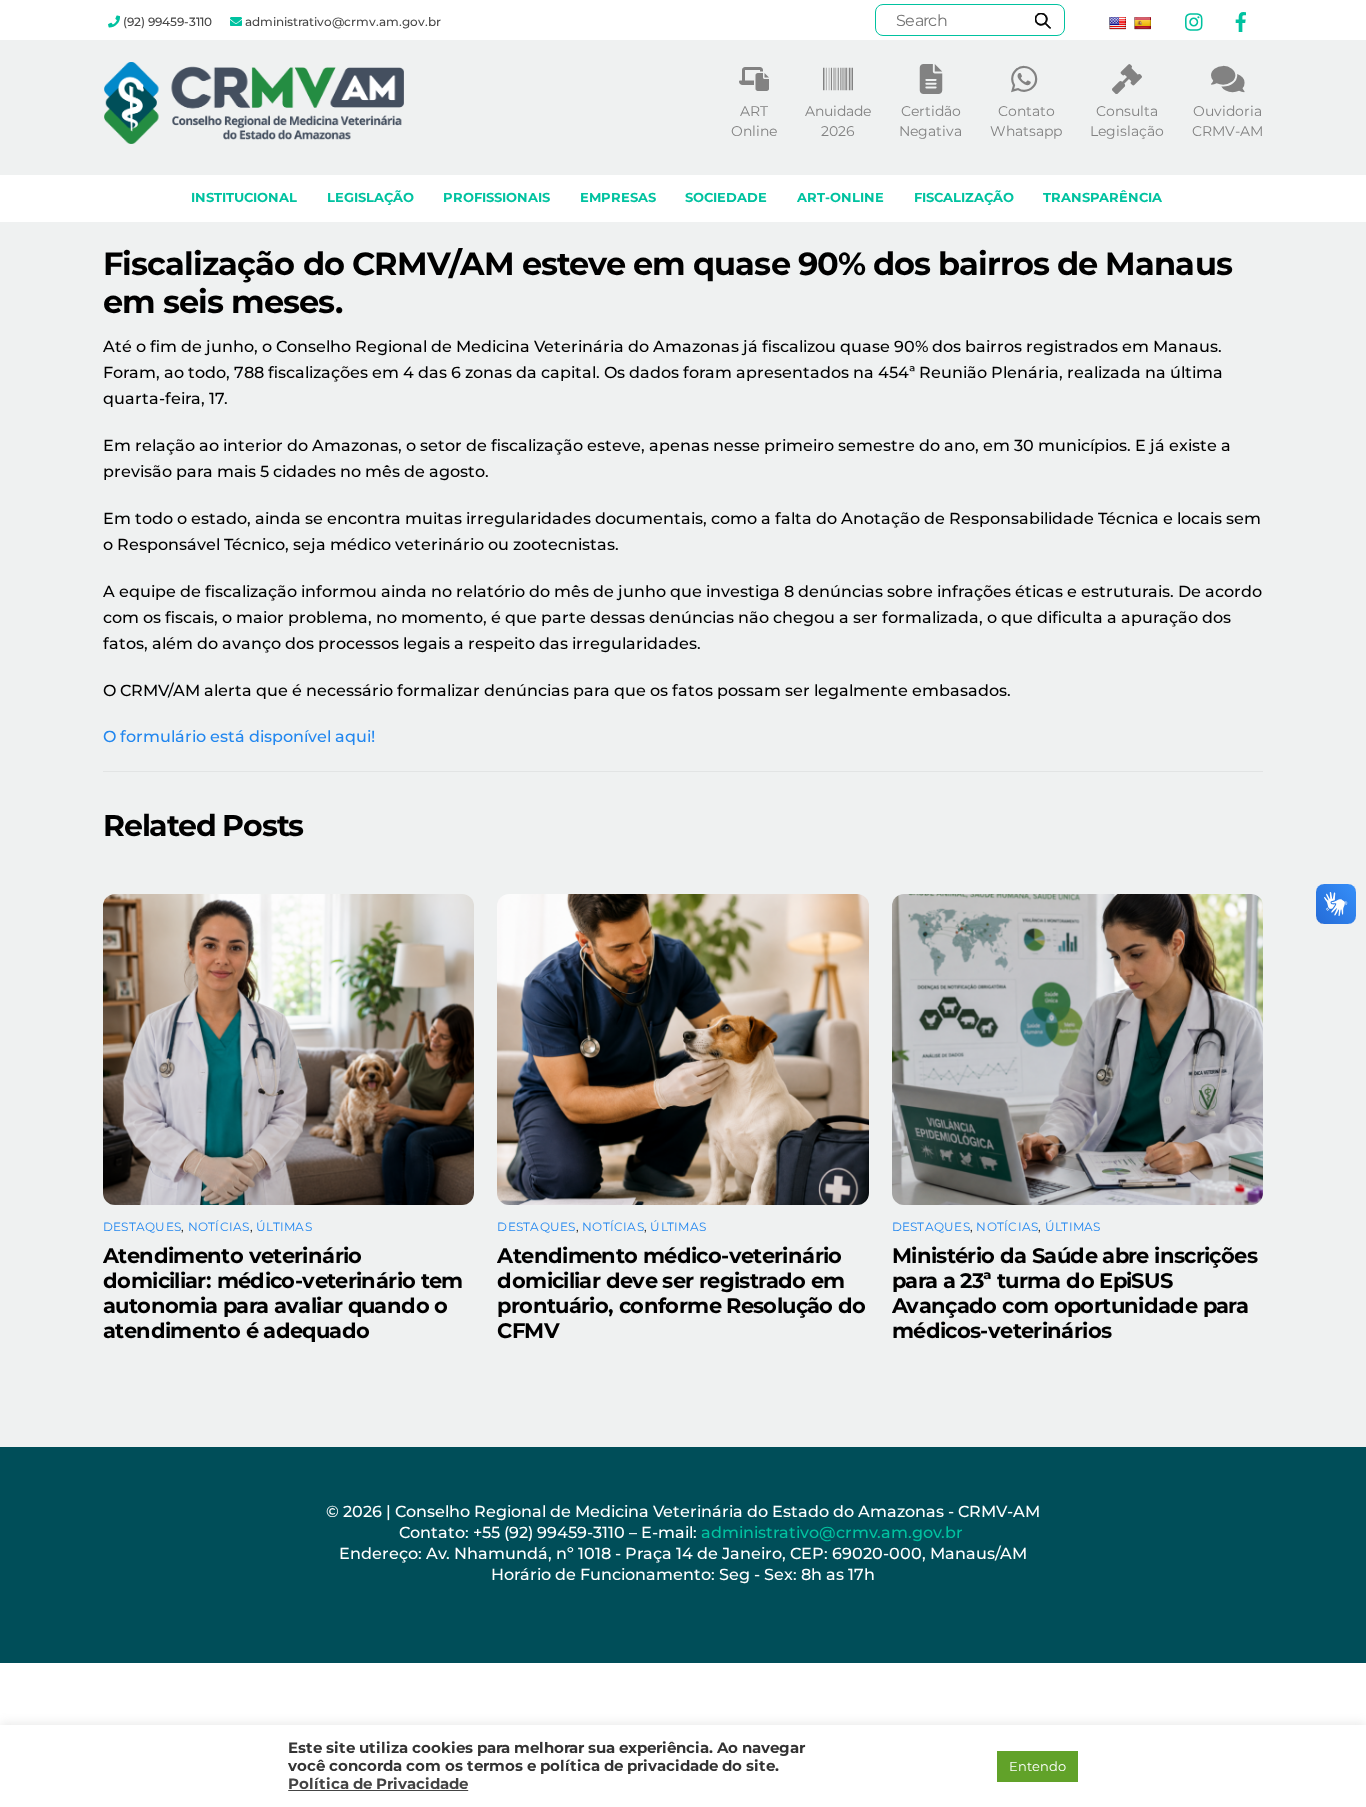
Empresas (618, 197)
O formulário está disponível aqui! (239, 736)
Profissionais (496, 197)
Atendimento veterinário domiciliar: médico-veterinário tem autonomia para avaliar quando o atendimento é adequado (283, 1293)
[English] (1117, 23)
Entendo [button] (1037, 1766)
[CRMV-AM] (254, 134)
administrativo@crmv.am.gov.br (834, 1532)
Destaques (142, 1226)
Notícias (219, 1226)
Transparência (1102, 197)
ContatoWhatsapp (1026, 121)
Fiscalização (964, 197)
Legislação (370, 197)
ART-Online (840, 197)
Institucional (244, 197)
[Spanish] (1142, 23)
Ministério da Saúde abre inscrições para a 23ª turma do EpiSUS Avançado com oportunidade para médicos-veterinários (1074, 1293)
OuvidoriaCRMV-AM (1227, 121)
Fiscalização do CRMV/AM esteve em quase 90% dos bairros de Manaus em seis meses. (667, 282)
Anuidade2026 (838, 121)
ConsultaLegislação (1127, 121)
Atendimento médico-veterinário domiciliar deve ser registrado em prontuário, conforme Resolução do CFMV (681, 1293)
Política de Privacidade (378, 1784)
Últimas (284, 1226)
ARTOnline (754, 121)
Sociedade (726, 197)
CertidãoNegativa (930, 121)
